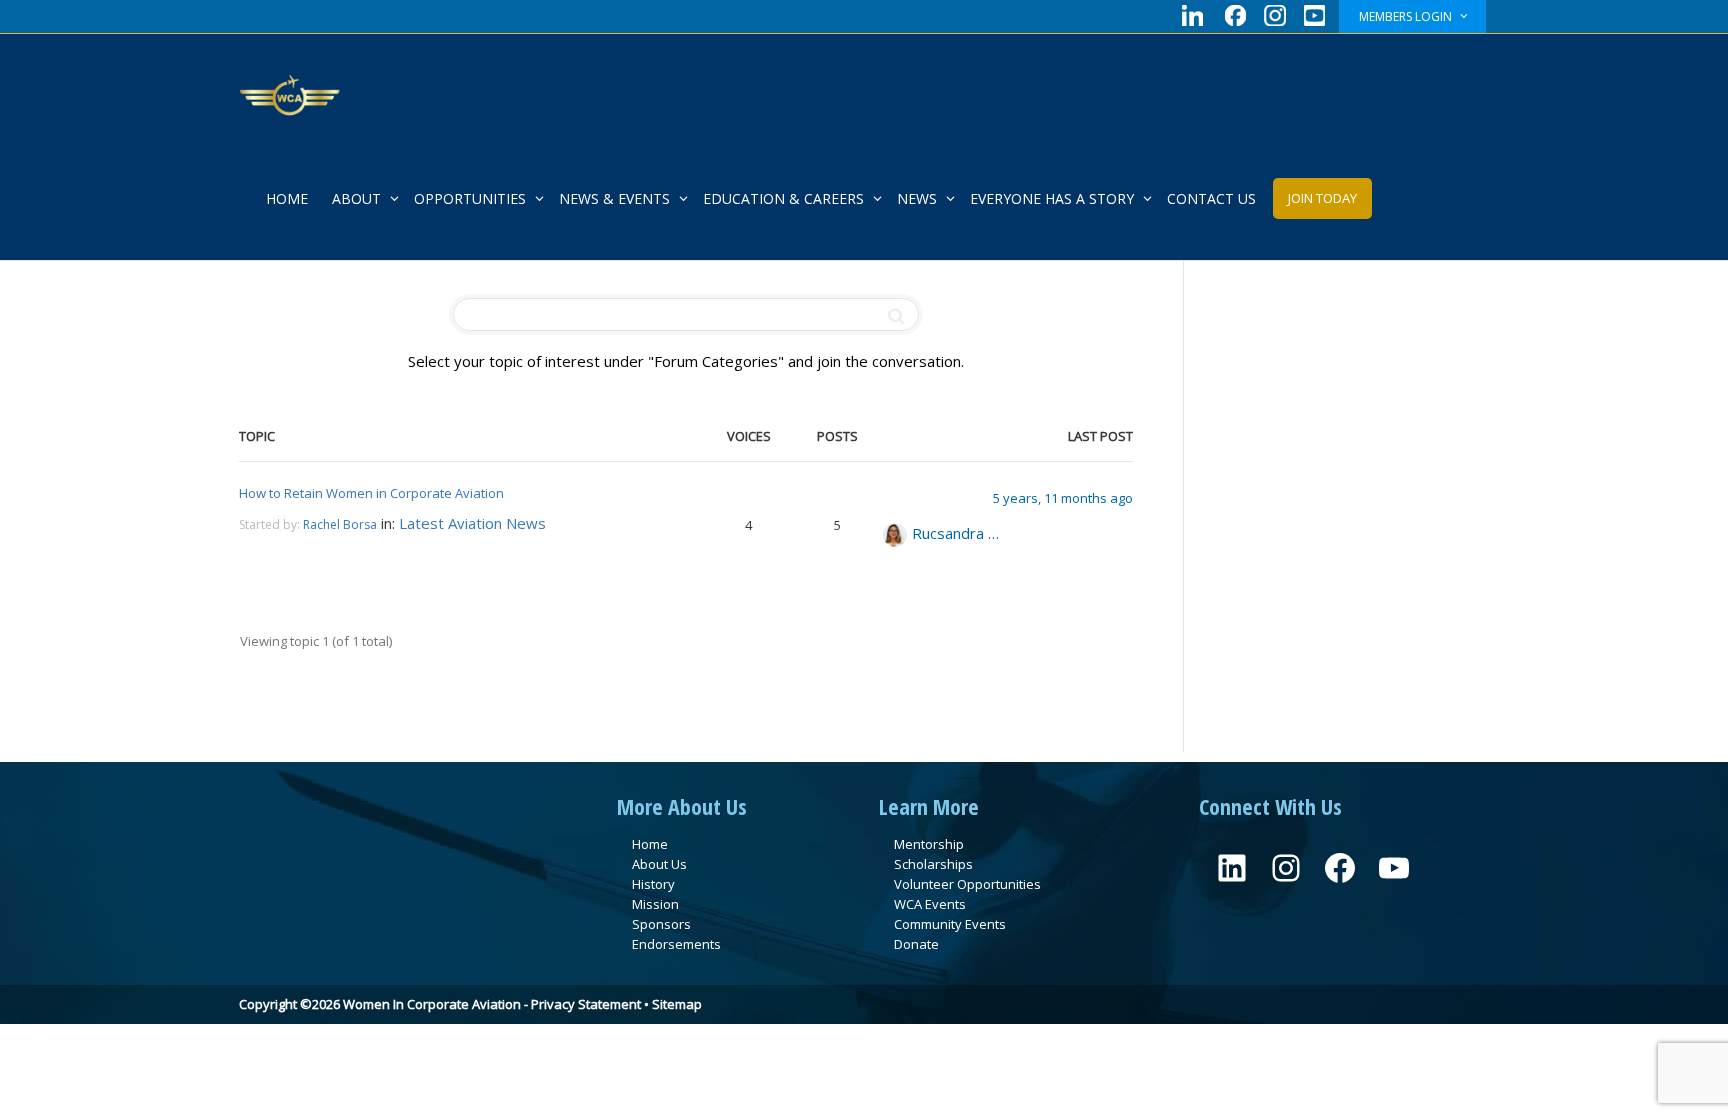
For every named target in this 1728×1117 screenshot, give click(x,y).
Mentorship (929, 844)
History (653, 884)
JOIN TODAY (1322, 198)
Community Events (950, 924)
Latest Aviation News (472, 523)
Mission (655, 904)
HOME (287, 198)
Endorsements (676, 944)
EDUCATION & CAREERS (785, 198)
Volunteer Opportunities (967, 884)
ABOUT (358, 198)
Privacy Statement (586, 1004)
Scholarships (933, 864)
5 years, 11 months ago (1063, 498)
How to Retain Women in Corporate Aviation (371, 493)
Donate (916, 944)
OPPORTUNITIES (472, 198)
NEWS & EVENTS (616, 198)
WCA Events (930, 904)
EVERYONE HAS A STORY (1054, 198)
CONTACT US (1211, 198)
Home (650, 844)
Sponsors (661, 924)
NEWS (919, 198)
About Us (659, 864)
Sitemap (677, 1004)
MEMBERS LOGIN (1407, 16)
